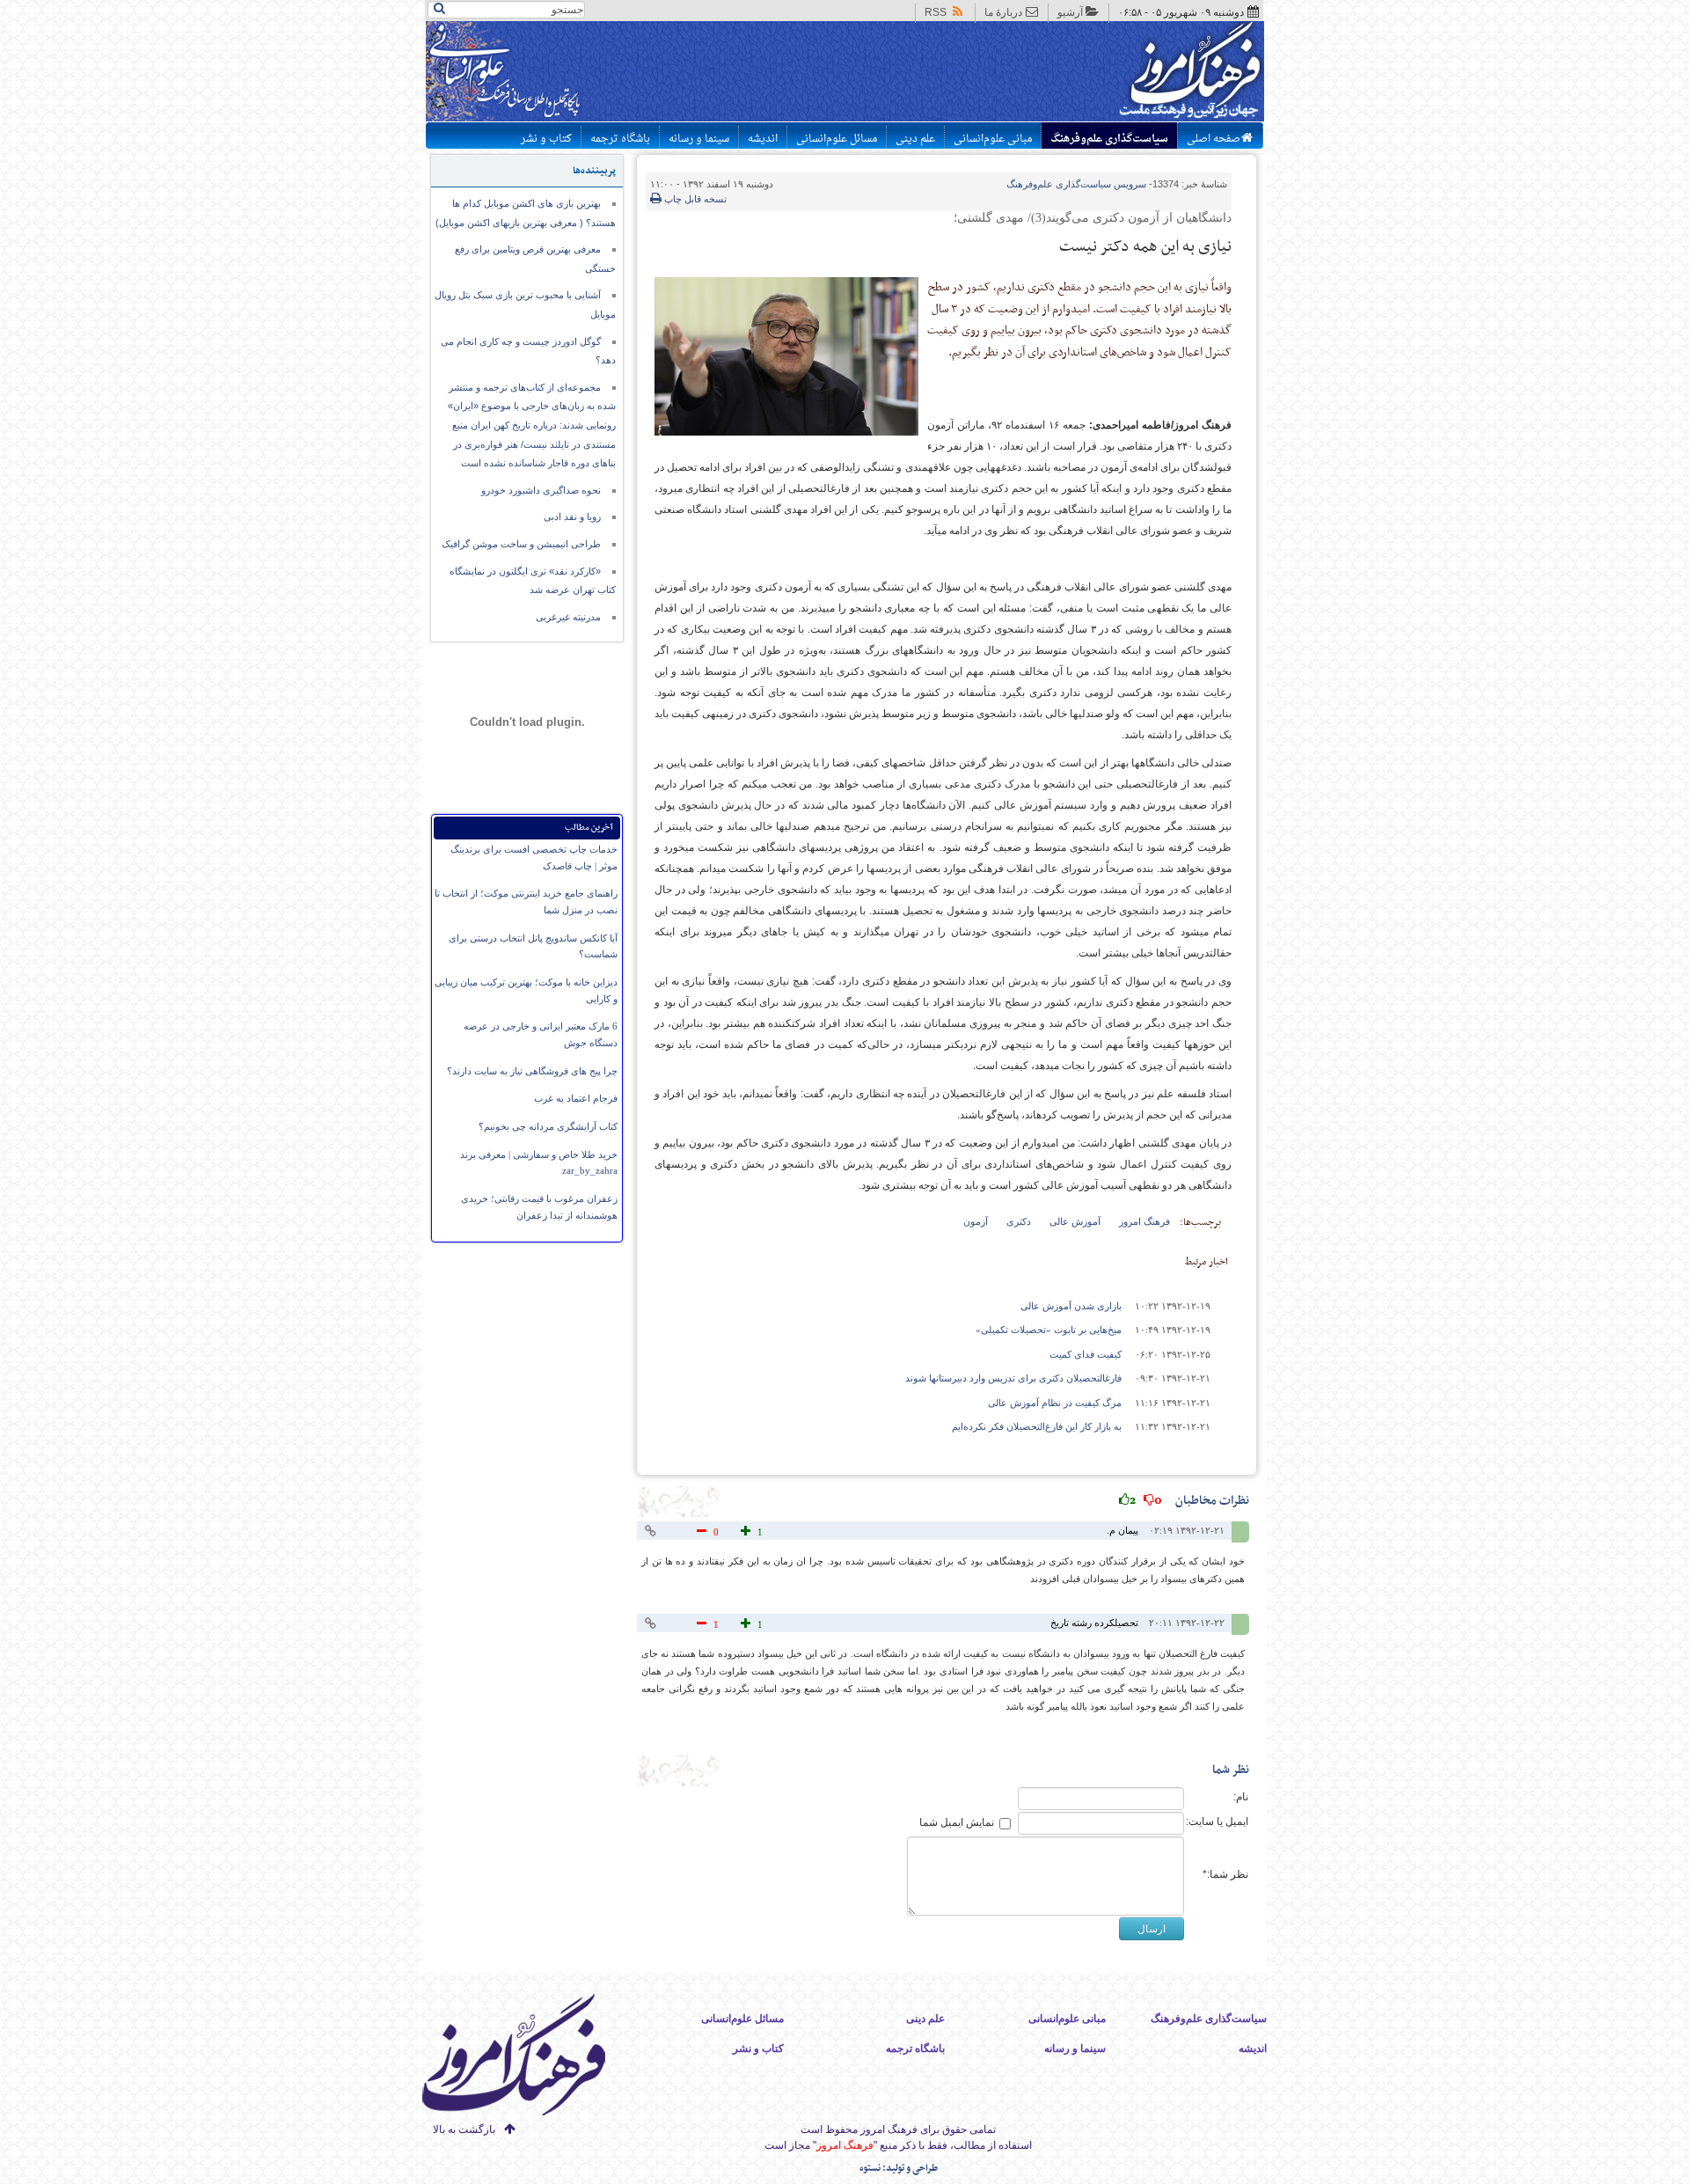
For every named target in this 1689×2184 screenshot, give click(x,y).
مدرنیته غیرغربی (568, 617)
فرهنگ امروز (1144, 1221)
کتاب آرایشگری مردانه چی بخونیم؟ (548, 1126)
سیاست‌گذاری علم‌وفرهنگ (1109, 139)
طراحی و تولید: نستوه (899, 2169)
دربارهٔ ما (1003, 12)
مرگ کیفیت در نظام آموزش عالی (1055, 1403)
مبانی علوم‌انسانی (993, 139)
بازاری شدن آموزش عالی (1071, 1306)
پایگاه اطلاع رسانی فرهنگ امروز (1124, 74)
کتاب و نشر (546, 139)
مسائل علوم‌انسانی (837, 139)
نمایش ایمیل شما (957, 1822)
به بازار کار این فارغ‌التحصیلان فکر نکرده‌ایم (1037, 1426)
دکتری (1019, 1221)
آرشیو (1070, 12)
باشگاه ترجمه (620, 139)
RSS (936, 12)
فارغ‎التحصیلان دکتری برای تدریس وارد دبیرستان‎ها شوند (1013, 1378)
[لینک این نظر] (652, 1531)
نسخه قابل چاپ (694, 199)
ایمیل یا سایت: (1217, 1821)
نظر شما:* (1225, 1874)
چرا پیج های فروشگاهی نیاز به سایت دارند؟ (532, 1071)
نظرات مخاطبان (1189, 1501)
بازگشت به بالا (464, 2129)
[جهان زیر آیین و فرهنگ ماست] (529, 2058)
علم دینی (915, 139)
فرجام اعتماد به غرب (576, 1098)
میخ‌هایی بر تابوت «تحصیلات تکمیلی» (1049, 1330)
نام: (1241, 1797)
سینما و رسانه (699, 139)
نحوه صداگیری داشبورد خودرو (541, 490)
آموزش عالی (1075, 1221)
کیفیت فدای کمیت (1086, 1354)
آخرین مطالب (589, 828)
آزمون (976, 1221)
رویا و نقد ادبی (572, 517)
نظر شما (1231, 1770)
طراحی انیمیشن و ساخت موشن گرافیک (521, 544)
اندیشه (763, 139)
